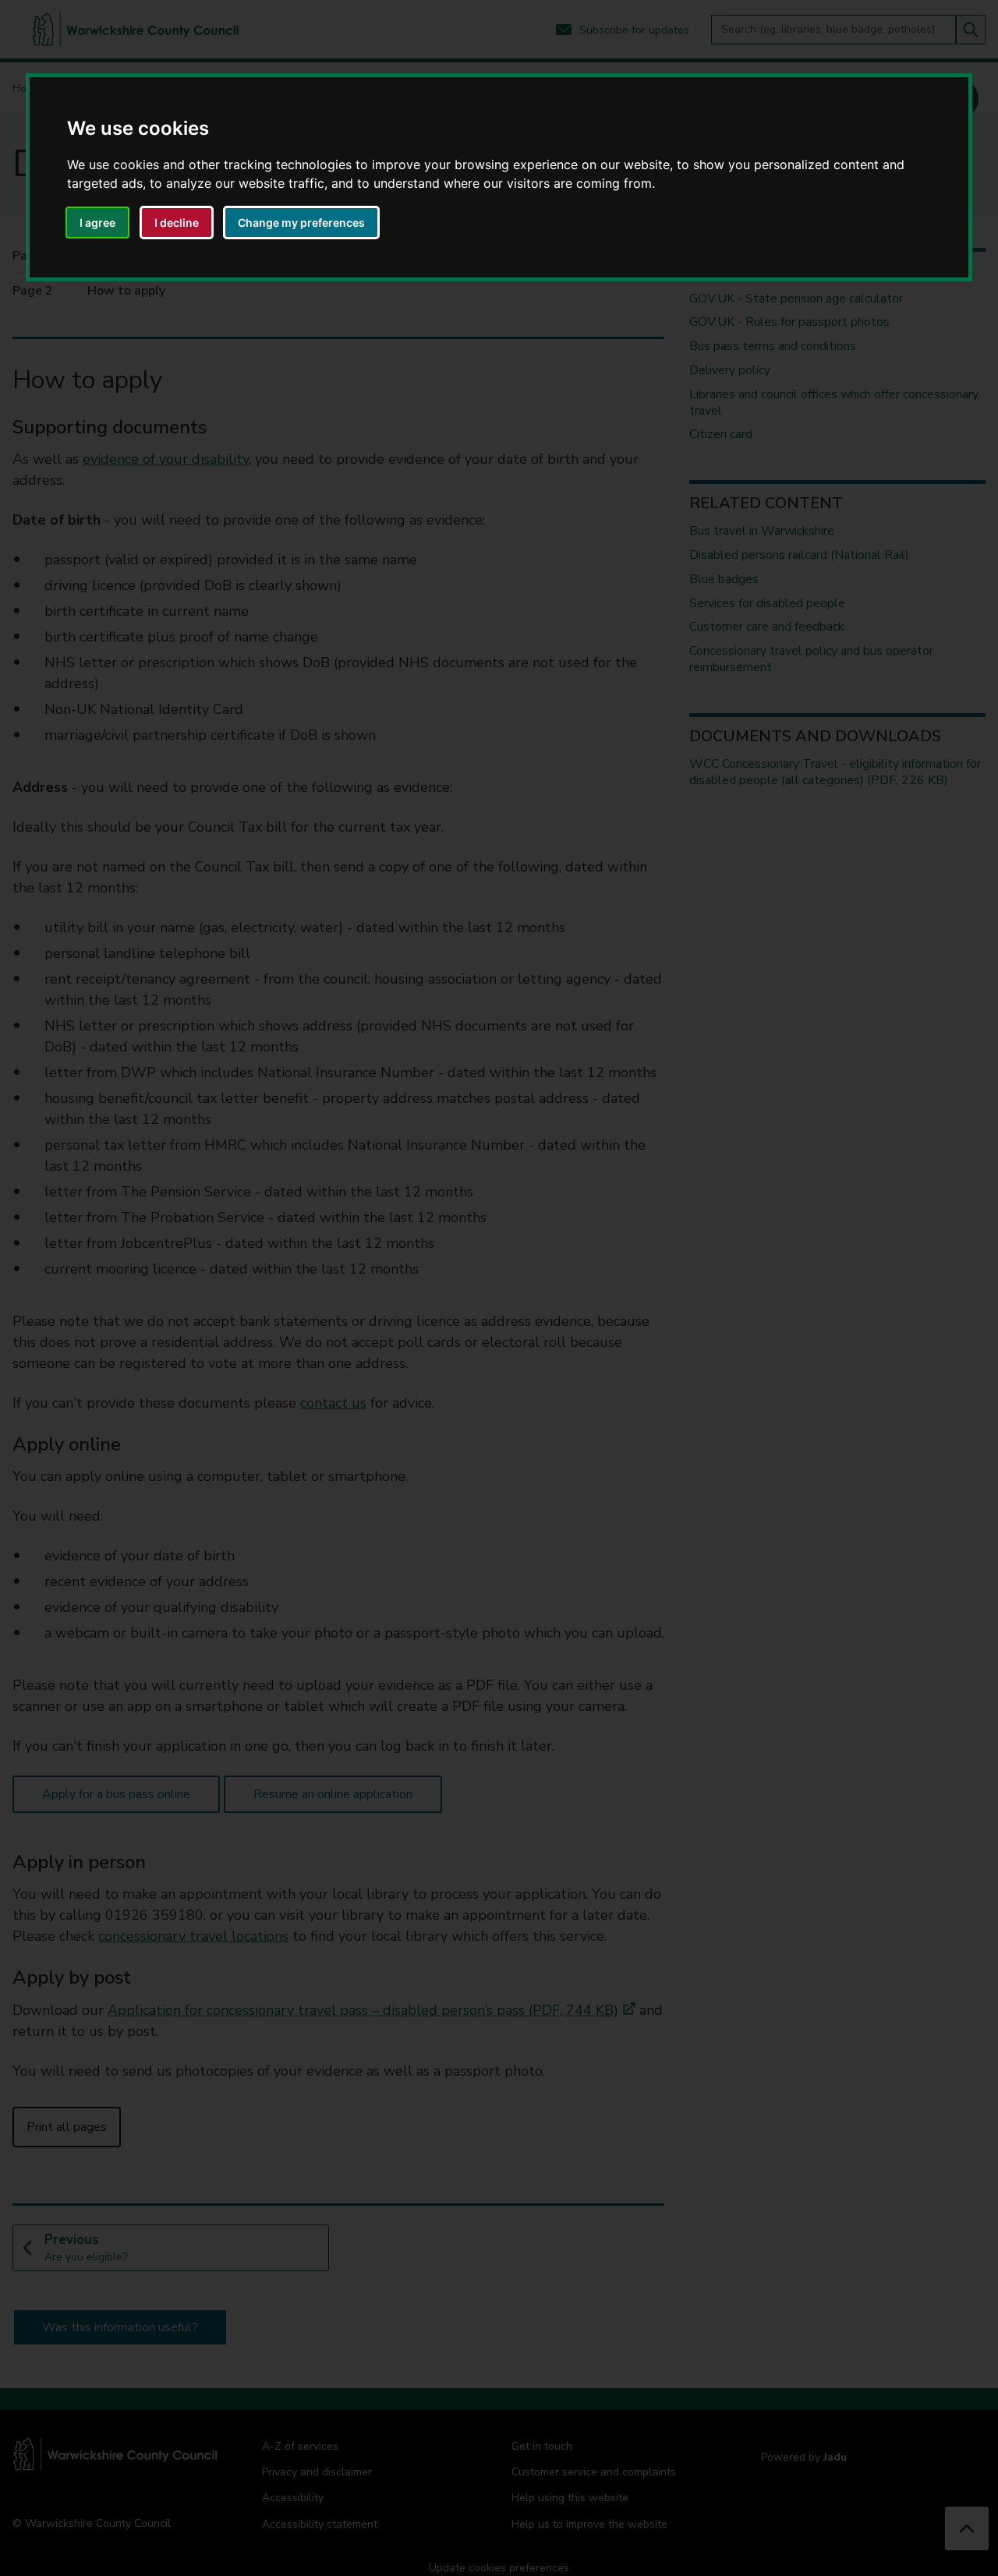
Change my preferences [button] (301, 223)
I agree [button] (97, 223)
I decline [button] (177, 223)
